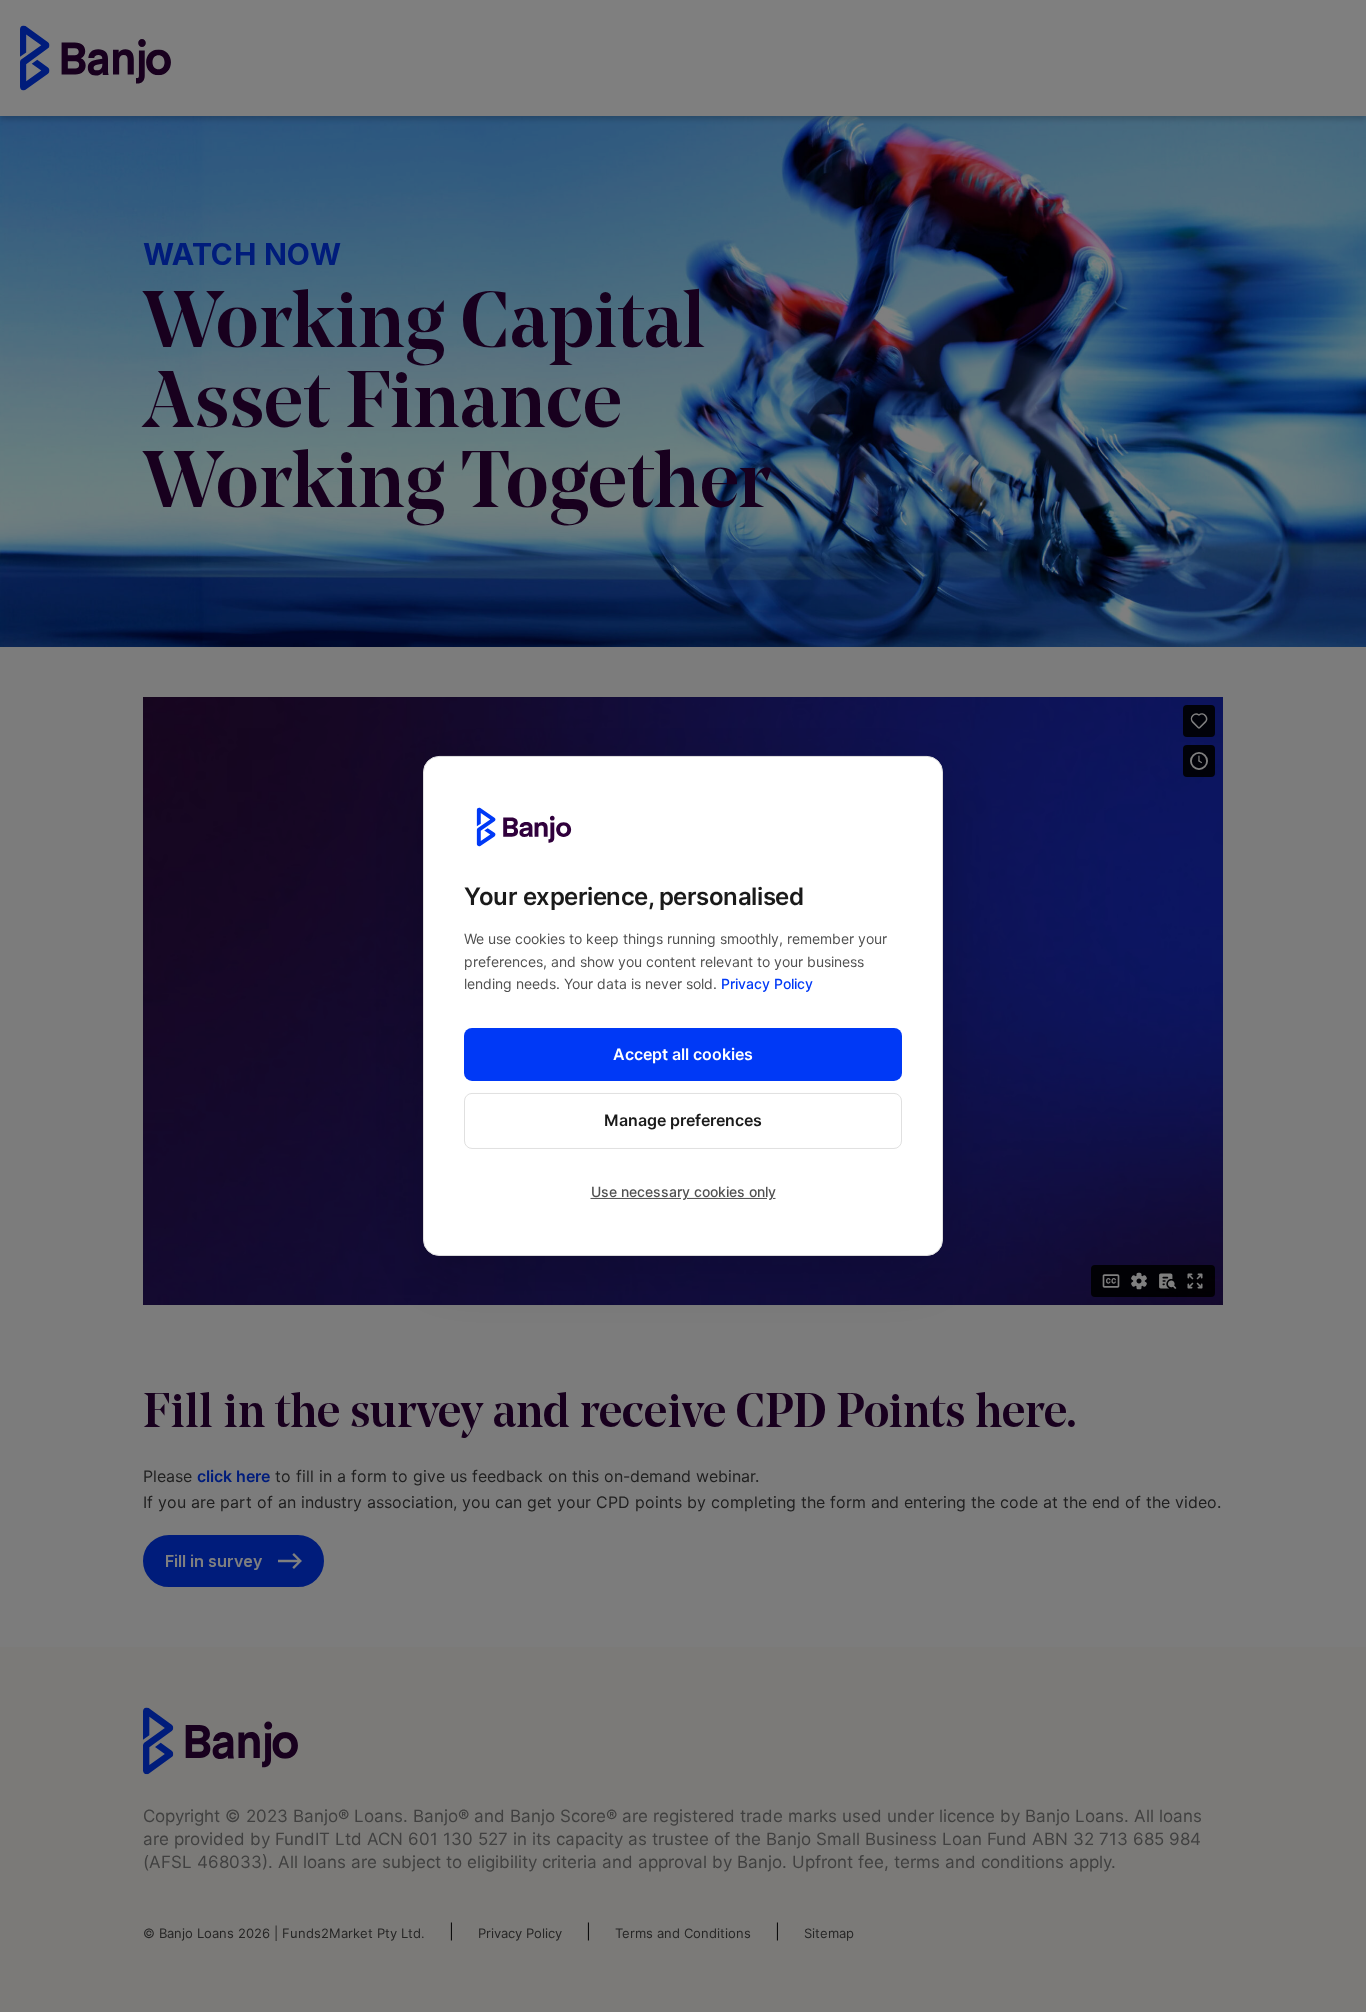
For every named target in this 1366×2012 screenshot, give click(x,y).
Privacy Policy (767, 983)
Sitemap (829, 1933)
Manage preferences (683, 1120)
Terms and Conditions (683, 1933)
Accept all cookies (683, 1053)
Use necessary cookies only (683, 1191)
